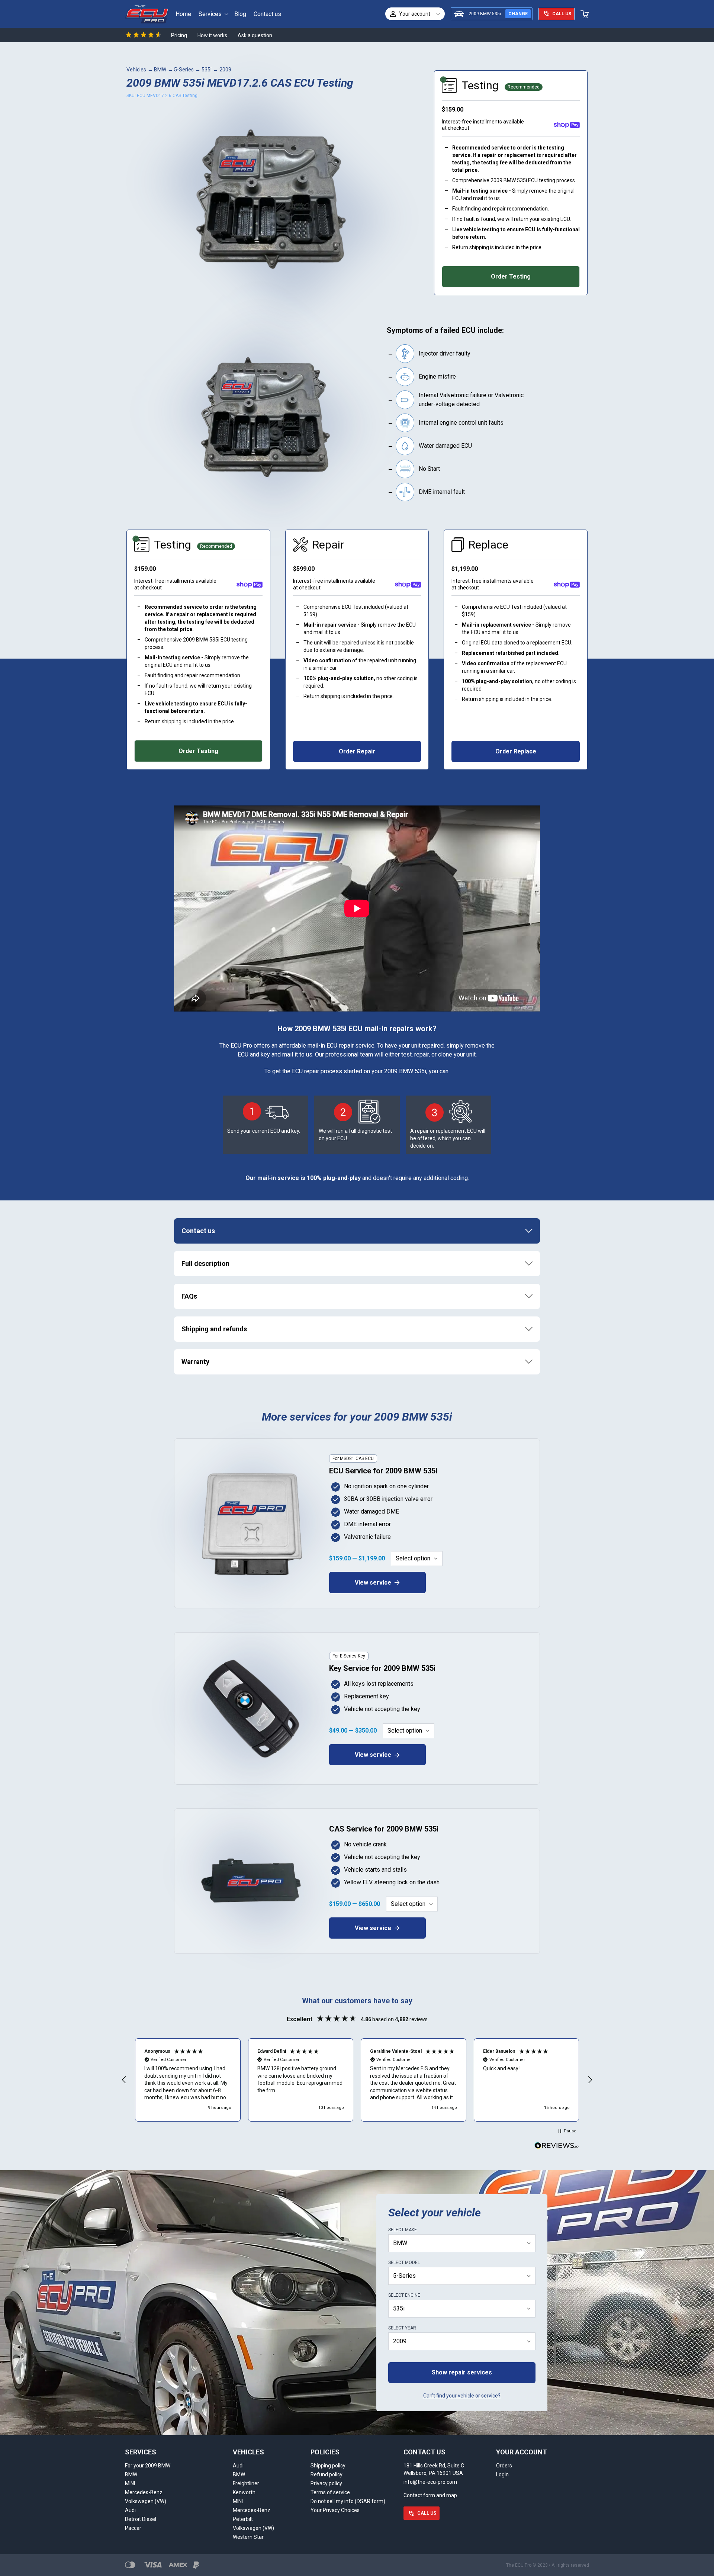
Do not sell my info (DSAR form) (348, 2501)
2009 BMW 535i (485, 14)
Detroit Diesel (141, 2519)
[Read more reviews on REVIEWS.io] (557, 2146)
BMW (160, 70)
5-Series (184, 70)
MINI (130, 2483)
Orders (504, 2466)
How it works (212, 35)
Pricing (179, 35)
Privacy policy (326, 2483)
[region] (357, 2080)
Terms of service (330, 2492)
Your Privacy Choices (335, 2510)
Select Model (404, 2263)
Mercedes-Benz (144, 2492)
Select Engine (404, 2295)
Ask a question (255, 35)
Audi (130, 2510)
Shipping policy (328, 2466)
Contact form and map (430, 2495)
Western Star (248, 2537)
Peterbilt (243, 2519)
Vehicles (136, 70)
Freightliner (246, 2483)
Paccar (133, 2528)
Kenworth (244, 2492)
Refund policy (327, 2474)
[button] (124, 2080)
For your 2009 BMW (148, 2466)
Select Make (403, 2230)
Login (502, 2474)
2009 (225, 70)
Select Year (402, 2328)
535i (207, 70)
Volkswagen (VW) (146, 2501)
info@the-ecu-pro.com (430, 2482)
